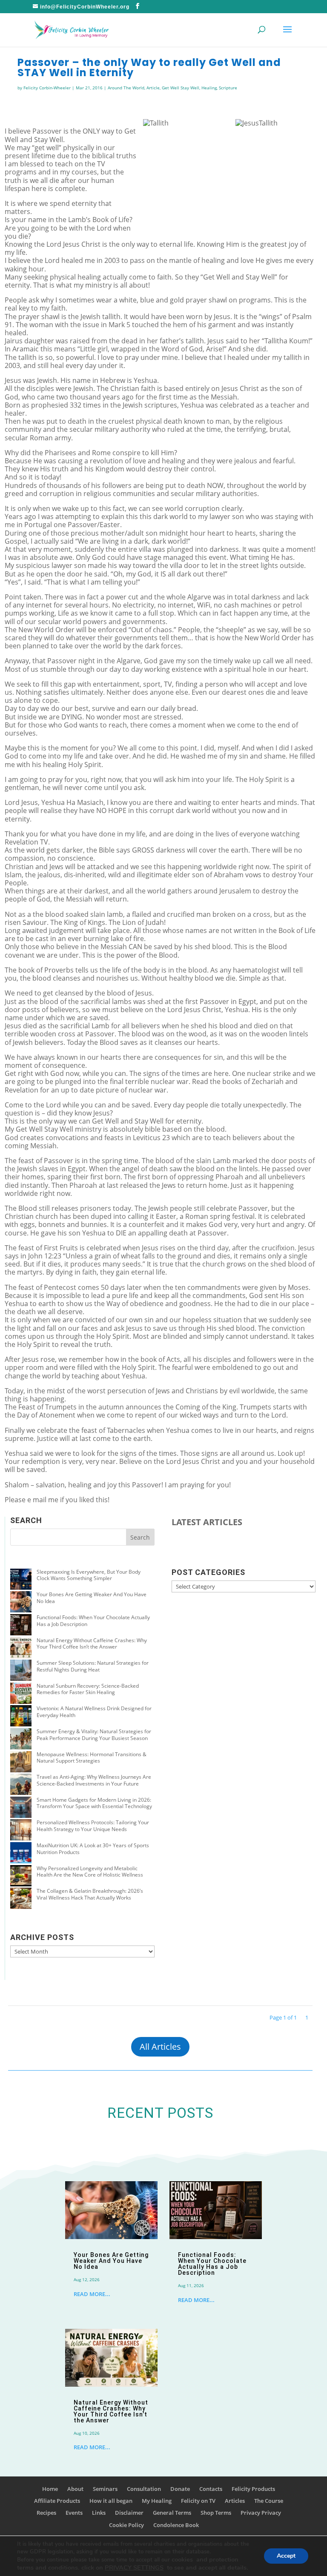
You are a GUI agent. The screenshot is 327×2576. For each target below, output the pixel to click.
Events (74, 2513)
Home (50, 2489)
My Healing (157, 2501)
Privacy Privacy (261, 2513)
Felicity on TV (198, 2501)
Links (99, 2513)
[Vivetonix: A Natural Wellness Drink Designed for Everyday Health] (21, 1717)
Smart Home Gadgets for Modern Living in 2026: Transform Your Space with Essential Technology (94, 1803)
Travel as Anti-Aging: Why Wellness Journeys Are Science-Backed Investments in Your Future (94, 1780)
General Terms (172, 2513)
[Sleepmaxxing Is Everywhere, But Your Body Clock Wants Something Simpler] (21, 1580)
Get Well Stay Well (181, 88)
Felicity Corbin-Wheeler (47, 88)
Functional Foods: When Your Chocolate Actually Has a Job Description (93, 1621)
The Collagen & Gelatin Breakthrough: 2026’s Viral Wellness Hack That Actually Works (90, 1894)
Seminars (105, 2489)
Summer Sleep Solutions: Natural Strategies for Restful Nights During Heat (93, 1666)
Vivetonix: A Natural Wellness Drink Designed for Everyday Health (94, 1712)
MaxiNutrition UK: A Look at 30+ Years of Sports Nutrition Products (93, 1849)
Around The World (126, 88)
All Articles (160, 2047)
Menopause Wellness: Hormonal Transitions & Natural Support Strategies (92, 1758)
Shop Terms (216, 2513)
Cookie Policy (126, 2525)
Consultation (144, 2489)
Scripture (228, 88)
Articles (235, 2501)
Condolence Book (176, 2525)
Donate (180, 2489)
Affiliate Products (57, 2501)
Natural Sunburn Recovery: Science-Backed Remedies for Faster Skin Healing (88, 1689)
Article (153, 88)
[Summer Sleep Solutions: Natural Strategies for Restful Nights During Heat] (21, 1671)
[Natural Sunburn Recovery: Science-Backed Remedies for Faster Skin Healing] (21, 1694)
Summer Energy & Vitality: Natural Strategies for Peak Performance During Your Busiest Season (94, 1735)
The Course (269, 2501)
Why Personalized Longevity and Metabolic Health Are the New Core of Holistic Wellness (90, 1872)
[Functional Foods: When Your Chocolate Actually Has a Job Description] (21, 1626)
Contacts (211, 2489)
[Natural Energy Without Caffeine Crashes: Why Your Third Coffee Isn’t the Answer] (21, 1649)
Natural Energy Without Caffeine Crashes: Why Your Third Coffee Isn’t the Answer (92, 1644)
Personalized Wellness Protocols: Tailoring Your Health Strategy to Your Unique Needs (93, 1826)
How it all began (111, 2501)
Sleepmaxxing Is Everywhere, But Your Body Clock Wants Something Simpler (89, 1575)
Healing (209, 88)
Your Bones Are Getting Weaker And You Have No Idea (92, 1598)
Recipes (46, 2513)
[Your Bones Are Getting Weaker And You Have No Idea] (21, 1603)
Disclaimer (129, 2513)
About (75, 2489)
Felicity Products (253, 2489)
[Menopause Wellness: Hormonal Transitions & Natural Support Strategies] (21, 1763)
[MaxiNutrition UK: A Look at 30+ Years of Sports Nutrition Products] (21, 1854)
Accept (286, 2556)
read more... (92, 2294)
